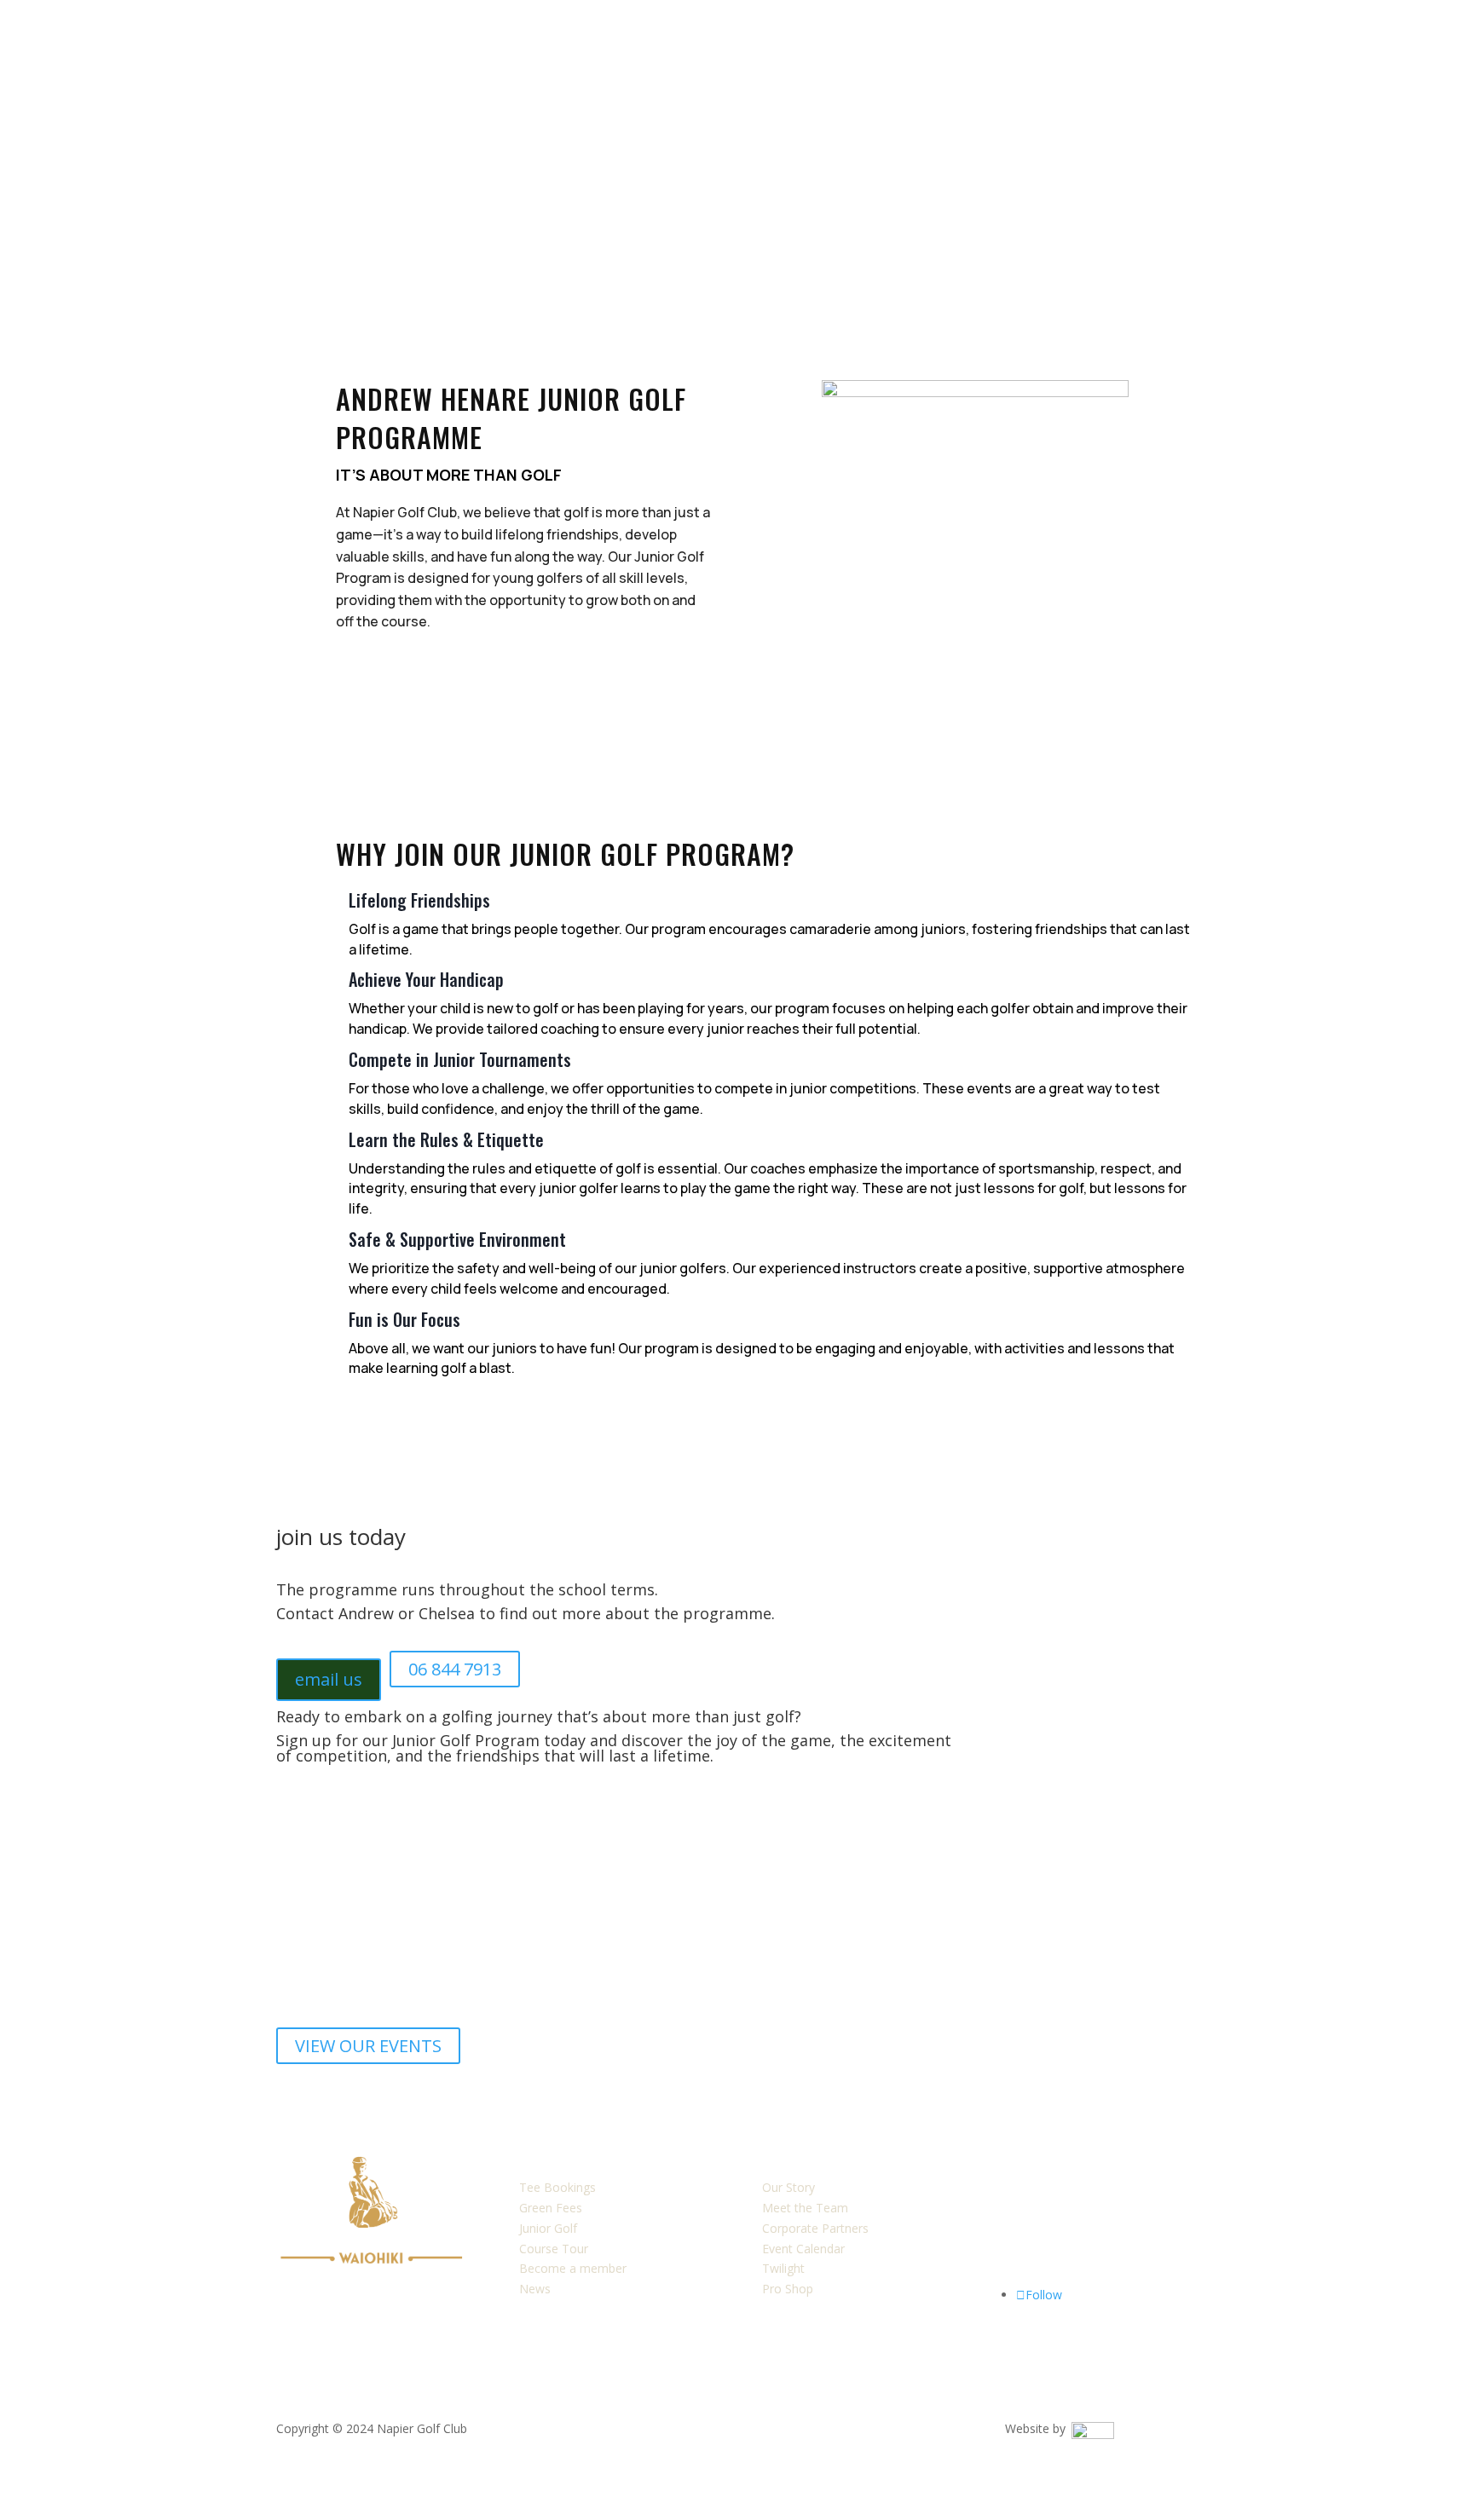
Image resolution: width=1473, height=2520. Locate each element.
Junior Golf (548, 2228)
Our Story (788, 2187)
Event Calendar (803, 2249)
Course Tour (554, 2249)
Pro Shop (788, 2289)
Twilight (783, 2268)
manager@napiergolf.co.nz (1078, 2228)
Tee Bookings (557, 2187)
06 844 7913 (455, 1669)
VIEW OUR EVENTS (368, 2046)
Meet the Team (805, 2208)
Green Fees (551, 2208)
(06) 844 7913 (1042, 2249)
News (535, 2289)
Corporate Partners (815, 2228)
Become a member (573, 2268)
